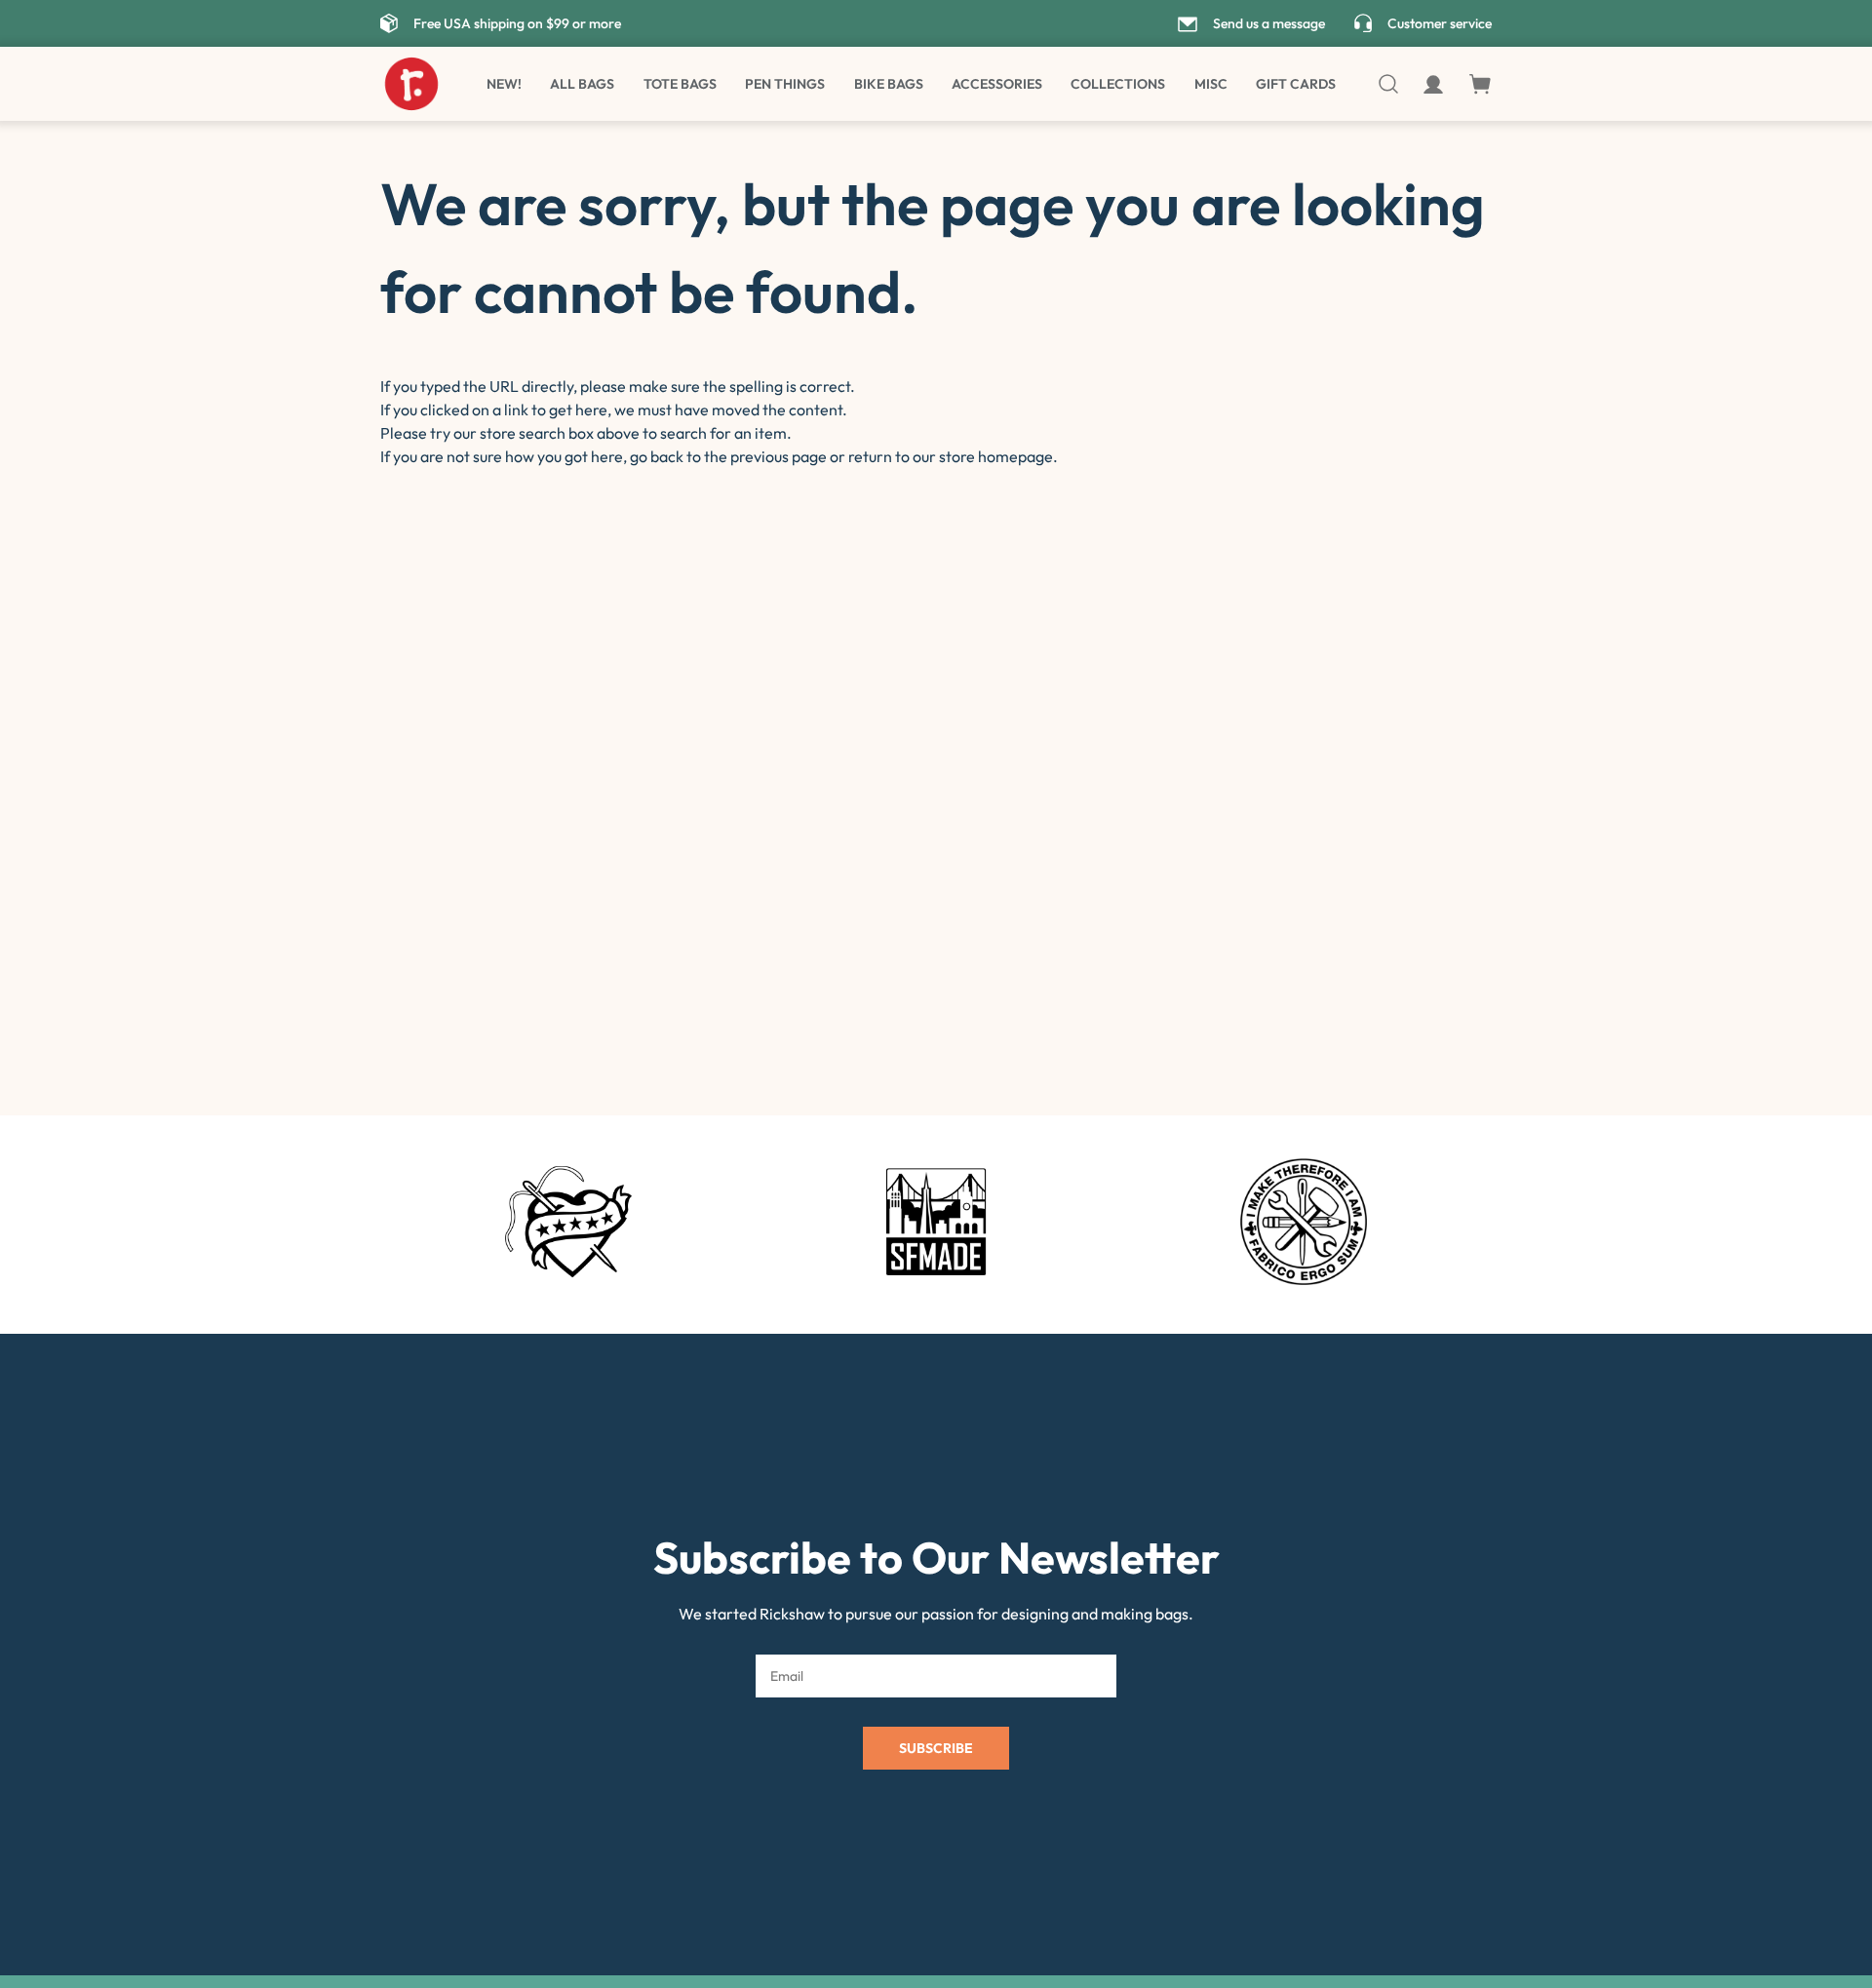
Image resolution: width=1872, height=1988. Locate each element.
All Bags (582, 84)
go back (657, 456)
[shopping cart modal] (1480, 84)
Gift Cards (1296, 84)
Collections (1118, 84)
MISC (1211, 84)
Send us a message (1269, 23)
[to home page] (411, 84)
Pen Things (785, 84)
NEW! (504, 84)
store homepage (996, 456)
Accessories (997, 84)
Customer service (1440, 23)
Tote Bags (680, 84)
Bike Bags (889, 84)
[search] (1390, 84)
